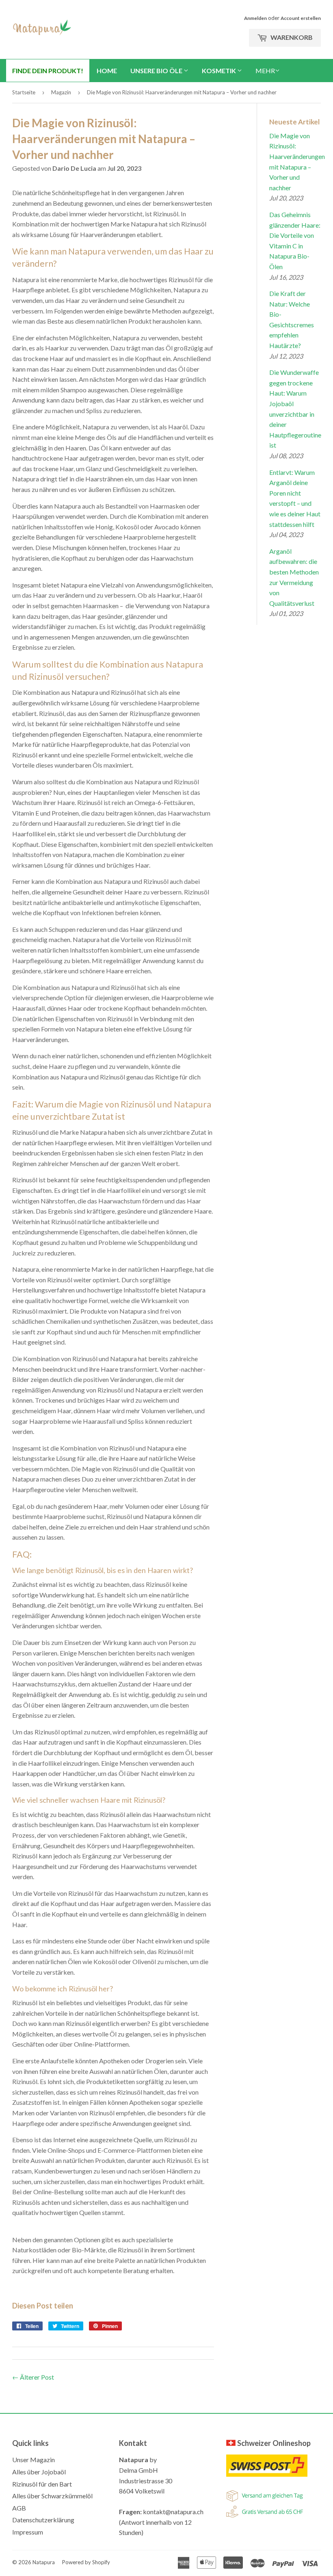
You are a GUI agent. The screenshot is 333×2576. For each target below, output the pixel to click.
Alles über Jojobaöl (39, 2472)
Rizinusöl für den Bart (42, 2484)
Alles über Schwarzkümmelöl (52, 2496)
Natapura (44, 2562)
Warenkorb (291, 37)
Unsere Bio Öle (157, 71)
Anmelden (255, 18)
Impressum (28, 2532)
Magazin (61, 92)
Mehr (265, 71)
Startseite (24, 92)
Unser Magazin (34, 2460)
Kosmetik (219, 71)
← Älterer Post (33, 2377)
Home (107, 71)
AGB (19, 2508)
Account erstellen (301, 18)
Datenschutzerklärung (43, 2520)
